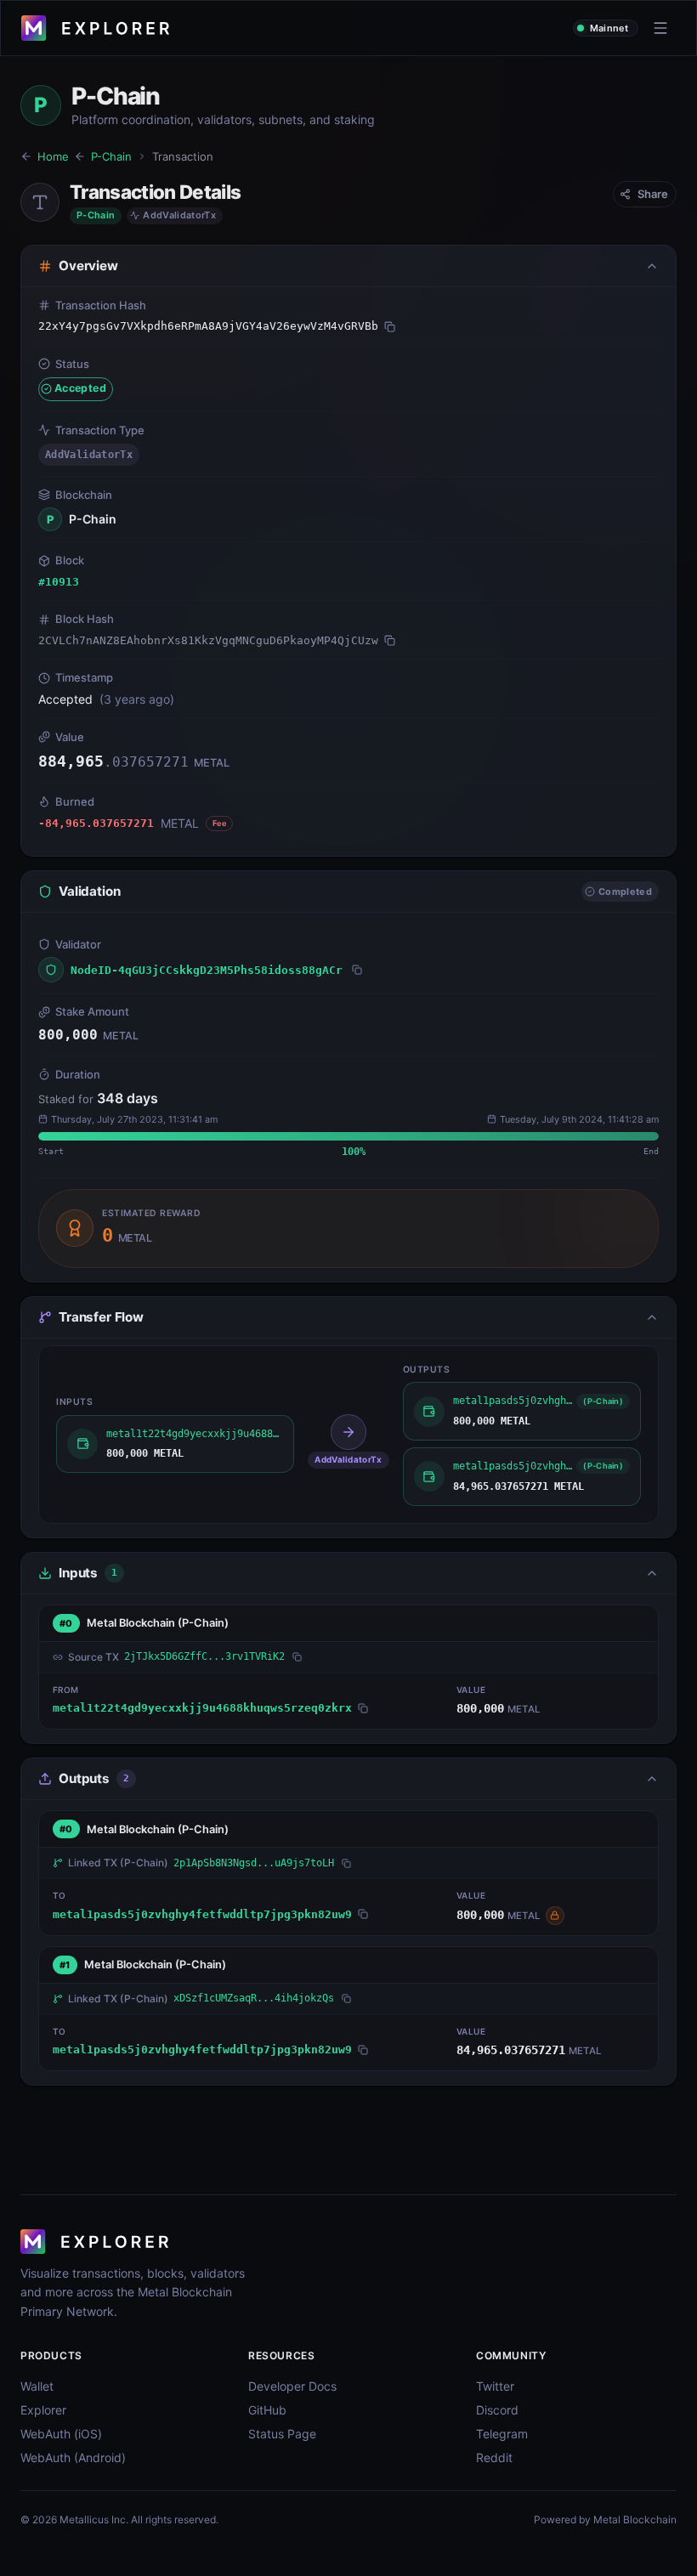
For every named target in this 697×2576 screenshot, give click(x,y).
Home (53, 156)
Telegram (502, 2434)
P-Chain (111, 156)
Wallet (37, 2386)
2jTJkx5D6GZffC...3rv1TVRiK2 (204, 1656)
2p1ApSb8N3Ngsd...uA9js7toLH (254, 1863)
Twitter (495, 2386)
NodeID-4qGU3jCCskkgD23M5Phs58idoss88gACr (207, 970)
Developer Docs (292, 2386)
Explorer (43, 2410)
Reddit (494, 2457)
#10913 (59, 582)
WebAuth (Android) (73, 2457)
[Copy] (390, 326)
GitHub (267, 2410)
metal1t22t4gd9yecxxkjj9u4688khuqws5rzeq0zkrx (202, 1708)
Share (653, 194)
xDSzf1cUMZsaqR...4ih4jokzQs (254, 1998)
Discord (497, 2410)
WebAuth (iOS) (61, 2434)
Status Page (282, 2434)
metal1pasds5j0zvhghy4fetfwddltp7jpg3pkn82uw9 (202, 1914)
